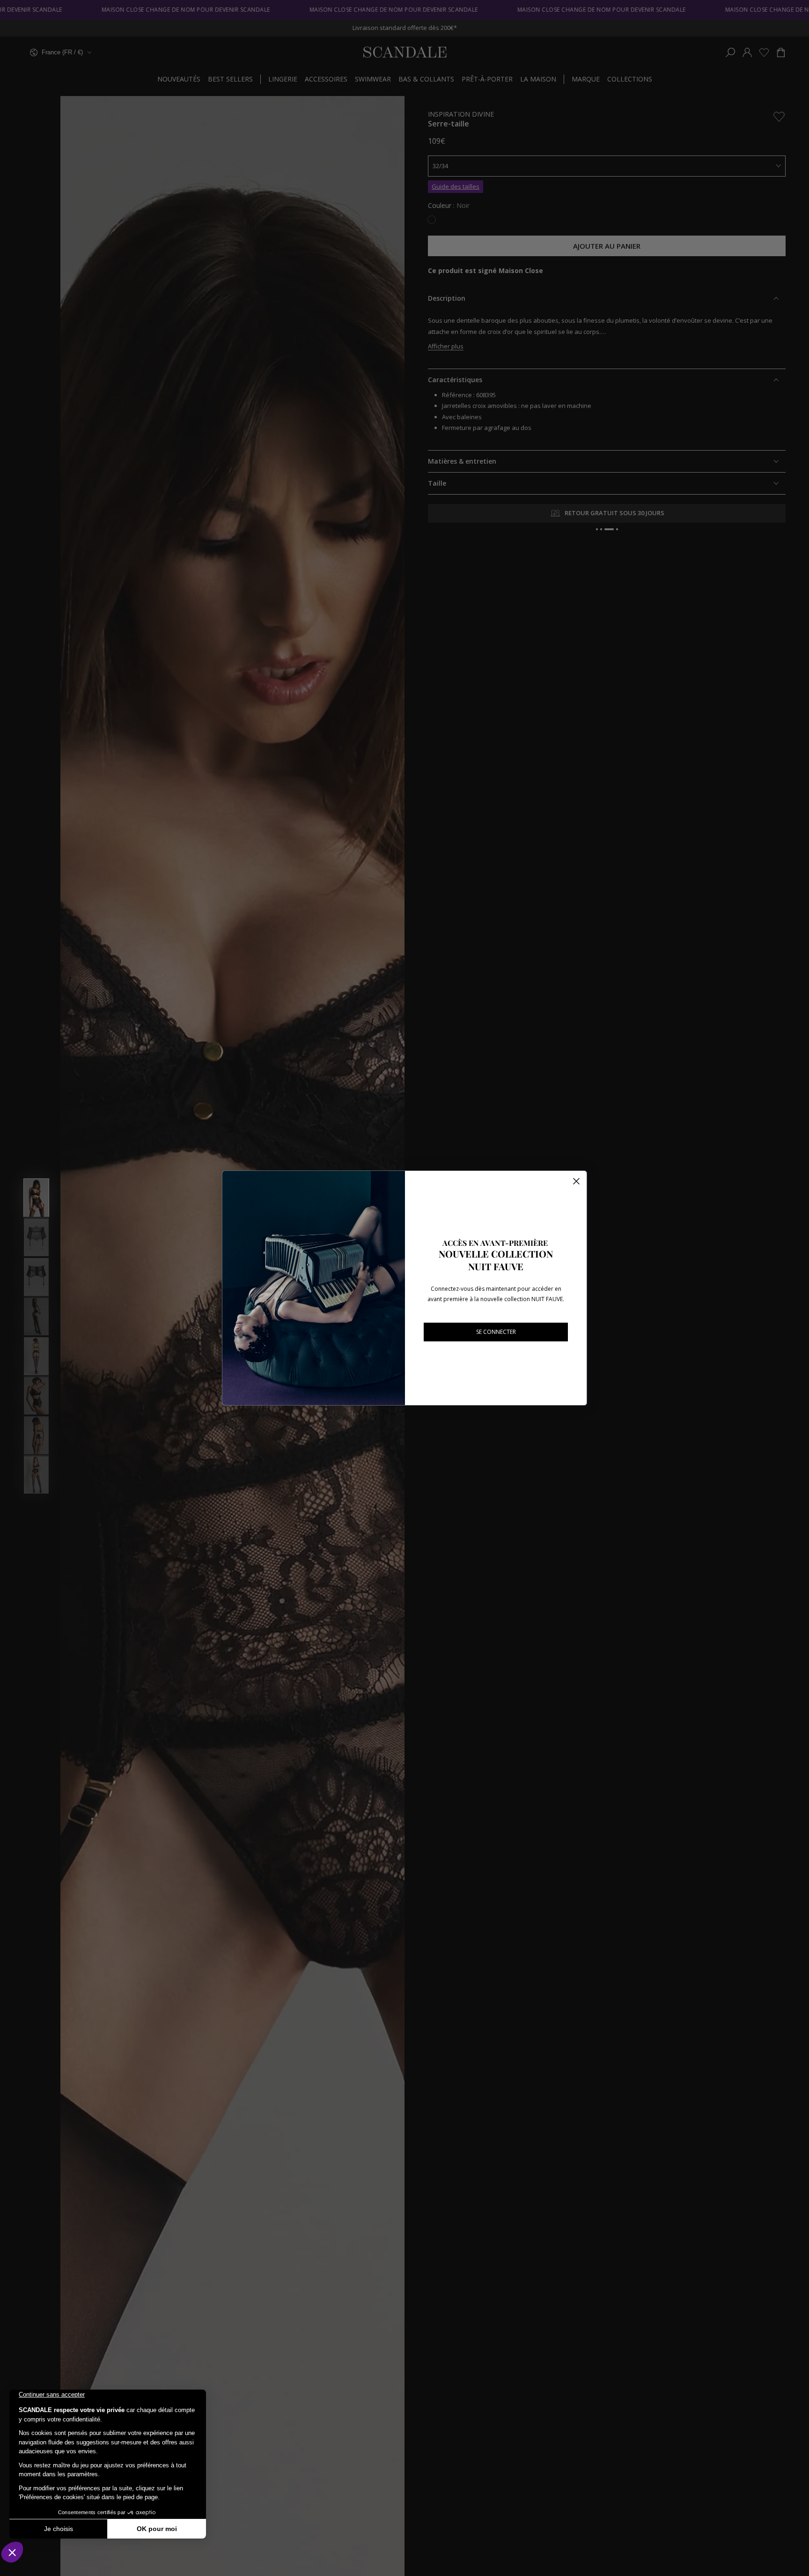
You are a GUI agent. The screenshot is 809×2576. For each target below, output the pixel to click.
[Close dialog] (576, 1181)
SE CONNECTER (496, 1332)
